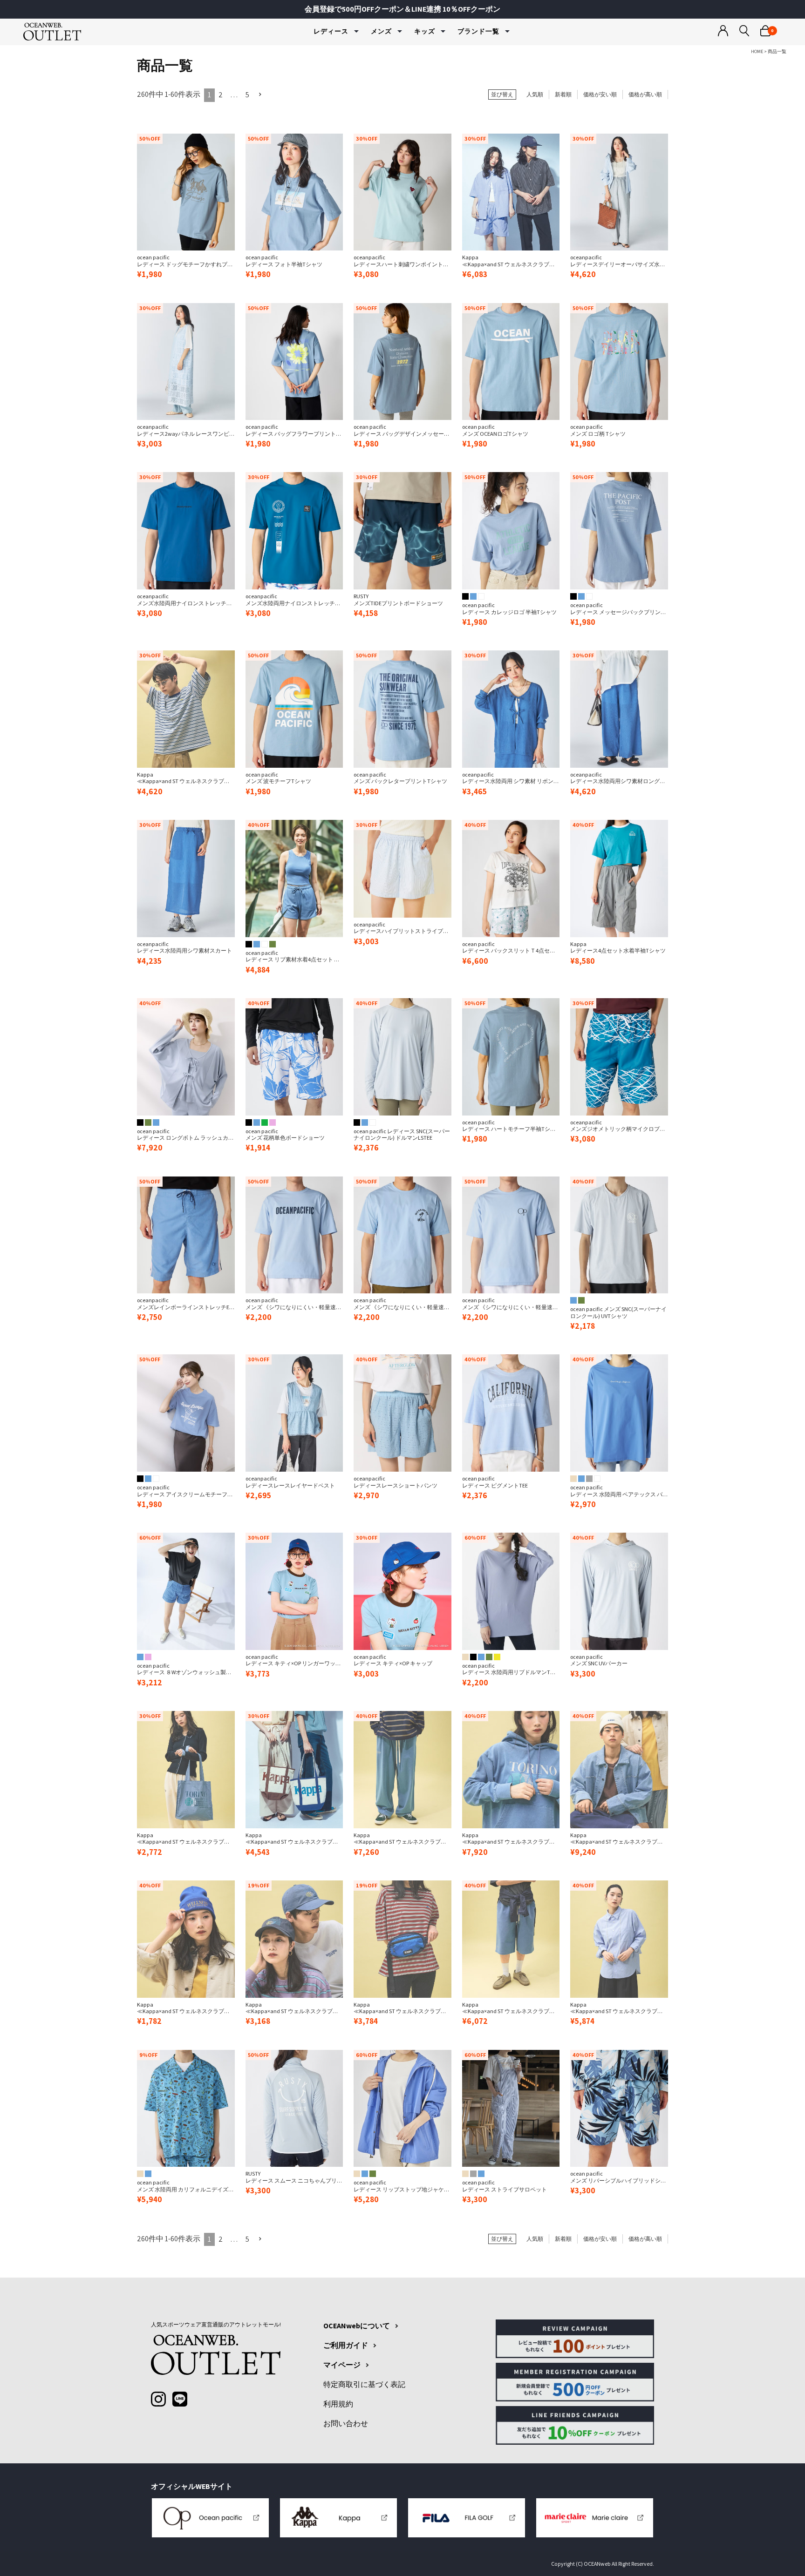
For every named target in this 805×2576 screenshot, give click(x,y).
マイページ (342, 2365)
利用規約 (338, 2404)
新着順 (563, 94)
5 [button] (247, 95)
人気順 (535, 94)
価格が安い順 (600, 94)
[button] (260, 95)
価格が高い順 (645, 94)
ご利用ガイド (346, 2346)
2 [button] (221, 95)
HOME (757, 51)
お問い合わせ (346, 2424)
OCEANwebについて (357, 2326)
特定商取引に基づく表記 (364, 2385)
